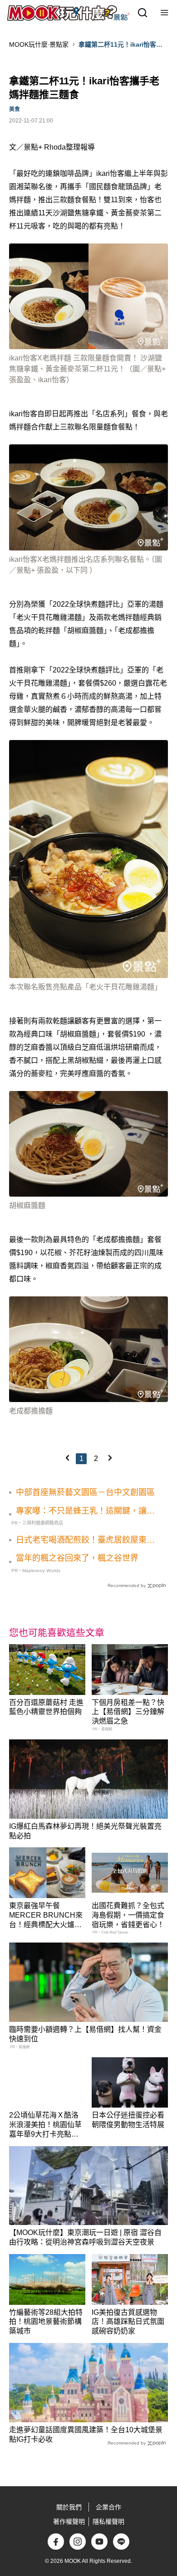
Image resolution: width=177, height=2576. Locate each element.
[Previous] (67, 1458)
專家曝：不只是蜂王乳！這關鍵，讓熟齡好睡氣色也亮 (85, 1511)
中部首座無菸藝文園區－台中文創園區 (85, 1492)
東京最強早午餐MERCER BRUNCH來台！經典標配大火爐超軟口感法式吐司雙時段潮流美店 (46, 1924)
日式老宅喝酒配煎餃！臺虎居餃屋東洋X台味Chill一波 (85, 1540)
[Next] (110, 1458)
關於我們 (69, 2507)
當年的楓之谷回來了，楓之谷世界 (77, 1558)
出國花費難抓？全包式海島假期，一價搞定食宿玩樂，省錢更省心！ (128, 1915)
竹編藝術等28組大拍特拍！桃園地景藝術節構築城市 (46, 2322)
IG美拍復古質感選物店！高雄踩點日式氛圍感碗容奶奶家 (128, 2322)
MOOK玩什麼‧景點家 (39, 44)
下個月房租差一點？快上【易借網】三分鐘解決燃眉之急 (128, 1712)
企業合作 (108, 2507)
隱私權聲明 (108, 2522)
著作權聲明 (69, 2522)
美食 (15, 109)
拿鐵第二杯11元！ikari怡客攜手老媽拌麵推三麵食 (120, 45)
